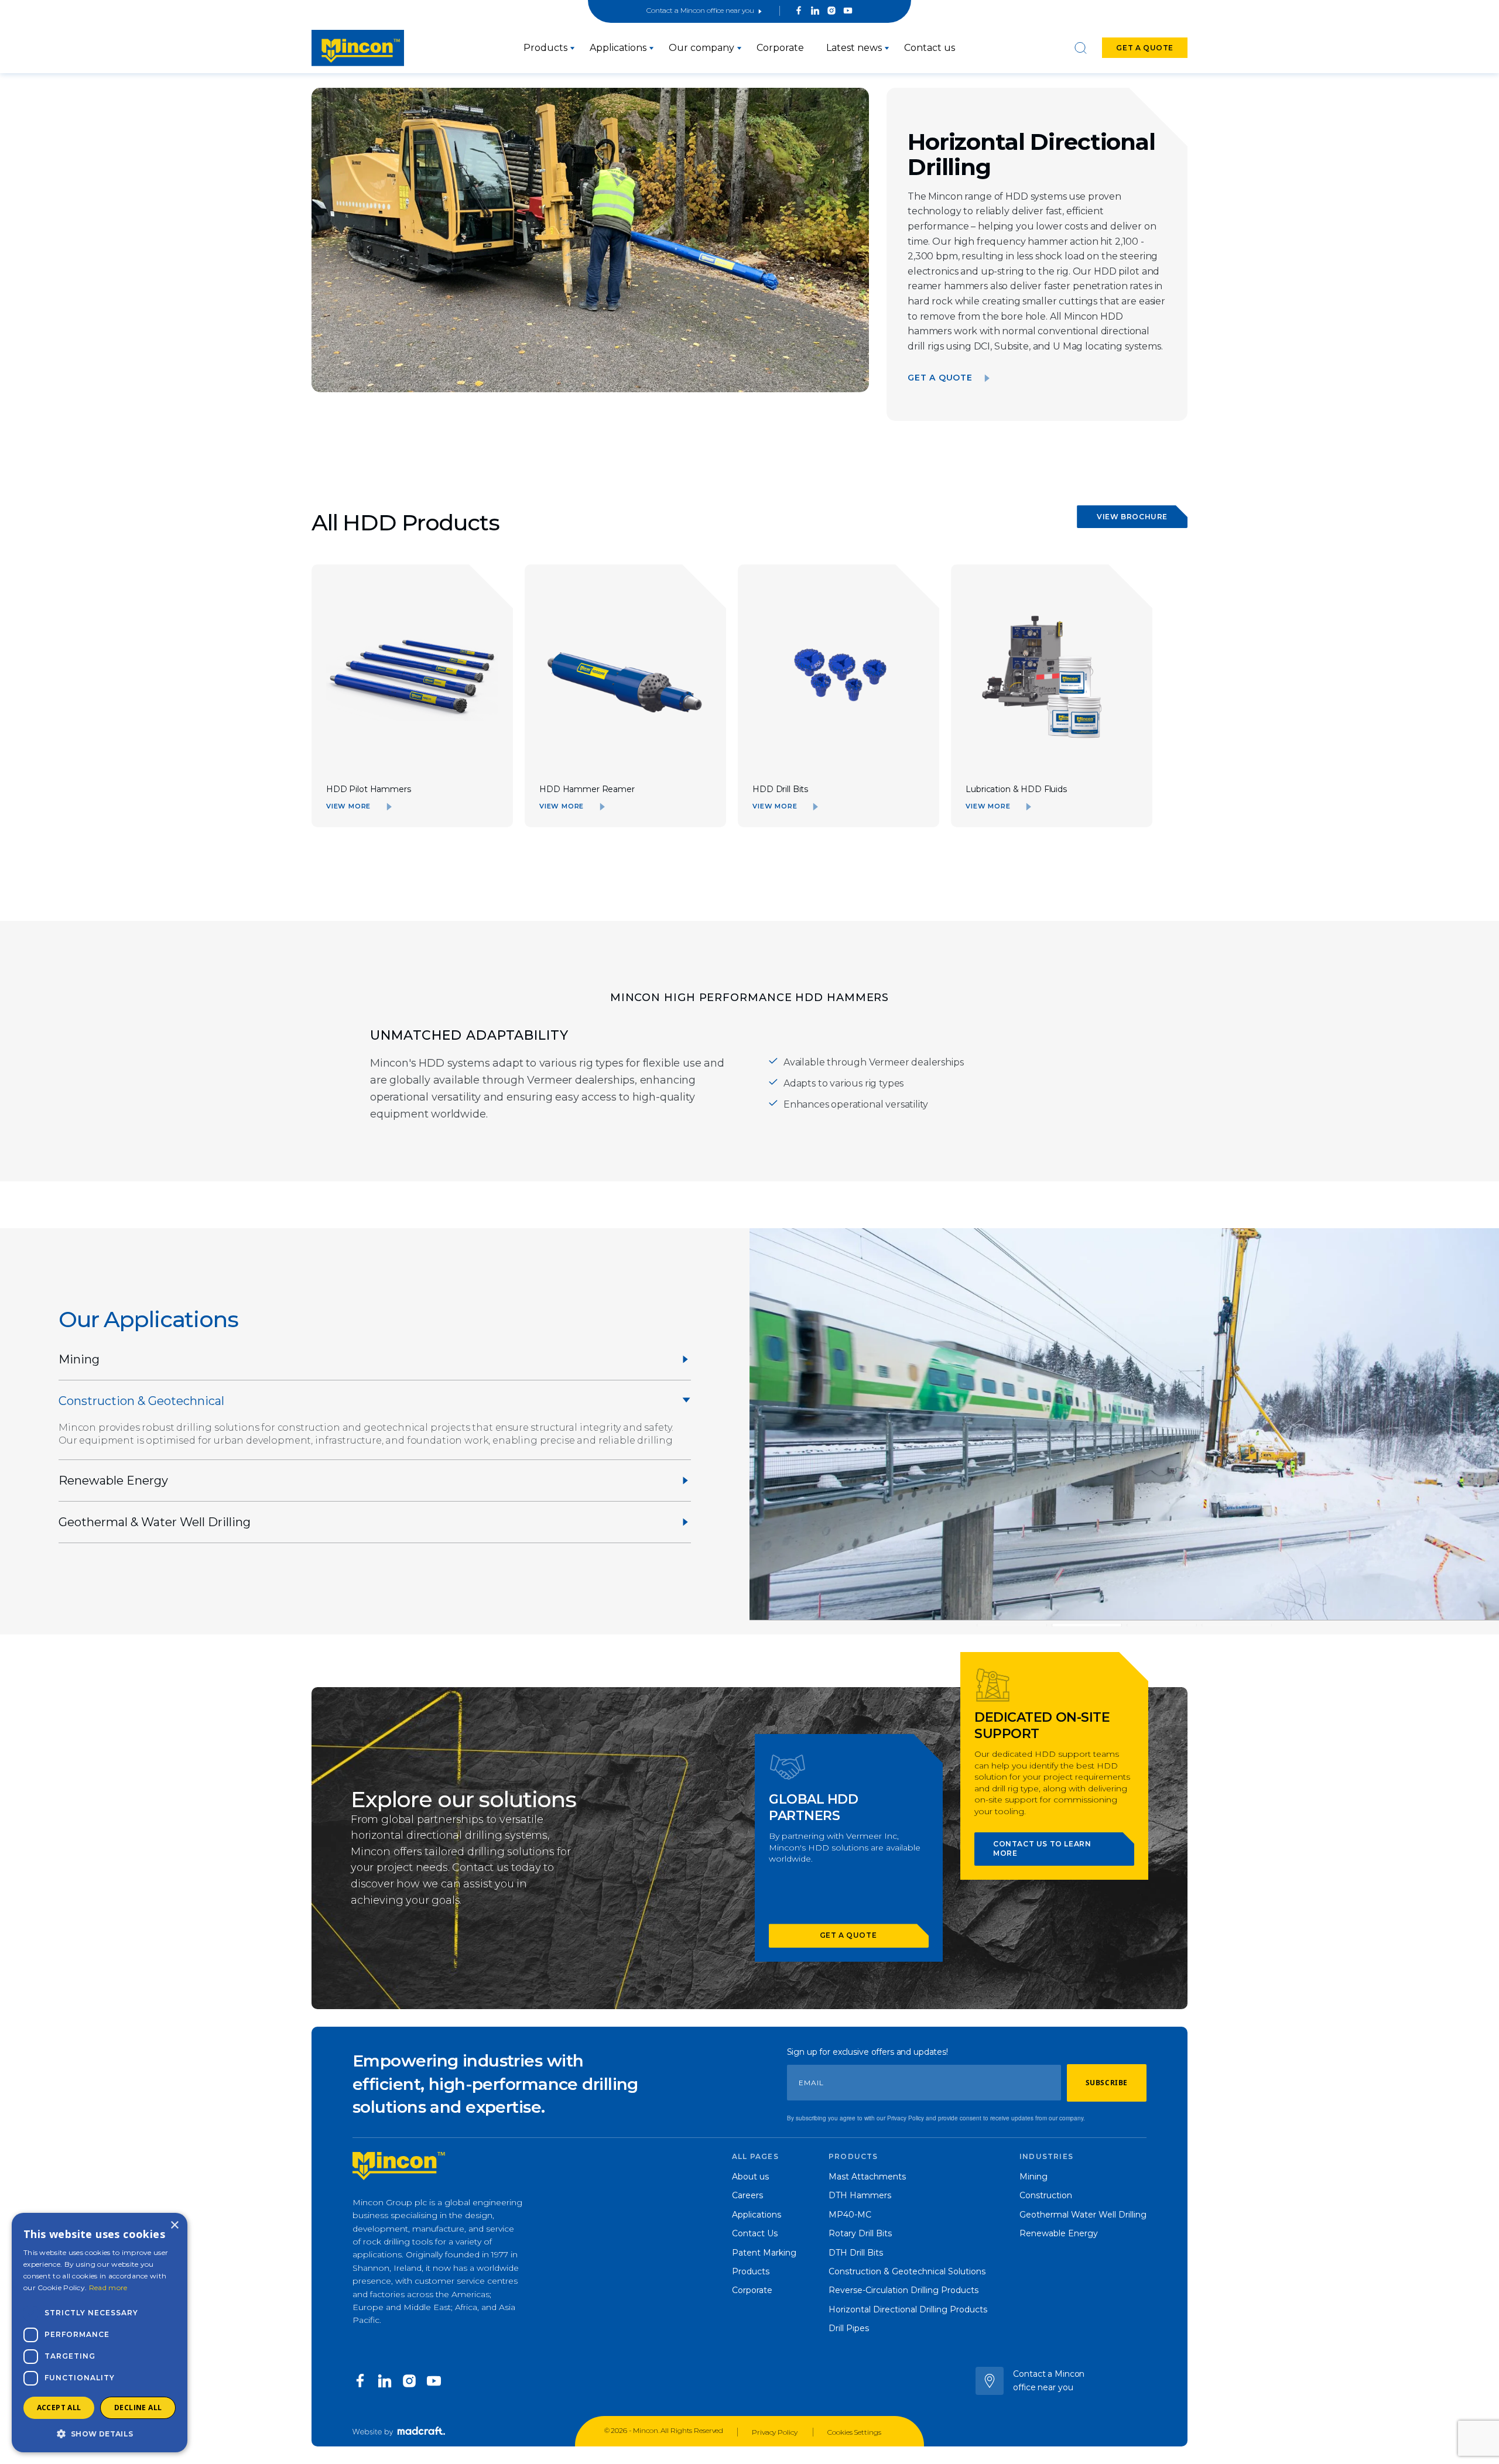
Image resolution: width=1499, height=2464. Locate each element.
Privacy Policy (775, 2432)
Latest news (854, 48)
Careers (747, 2195)
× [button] (174, 2225)
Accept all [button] (59, 2408)
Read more (108, 2287)
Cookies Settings (854, 2432)
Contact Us (755, 2233)
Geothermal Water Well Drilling (1083, 2215)
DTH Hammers (860, 2195)
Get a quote (1145, 48)
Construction (1046, 2195)
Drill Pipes (849, 2328)
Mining (1033, 2177)
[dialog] (100, 2333)
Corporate (780, 48)
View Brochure (1132, 517)
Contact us (930, 48)
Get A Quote (940, 378)
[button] (100, 2434)
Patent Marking (764, 2253)
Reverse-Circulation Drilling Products (903, 2290)
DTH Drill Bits (856, 2253)
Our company (701, 48)
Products (545, 48)
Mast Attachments (867, 2177)
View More (348, 806)
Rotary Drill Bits (860, 2233)
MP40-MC (850, 2215)
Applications (618, 48)
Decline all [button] (138, 2408)
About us (750, 2177)
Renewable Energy (1059, 2233)
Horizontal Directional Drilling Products (908, 2309)
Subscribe (1107, 2083)
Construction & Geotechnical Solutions (907, 2271)
